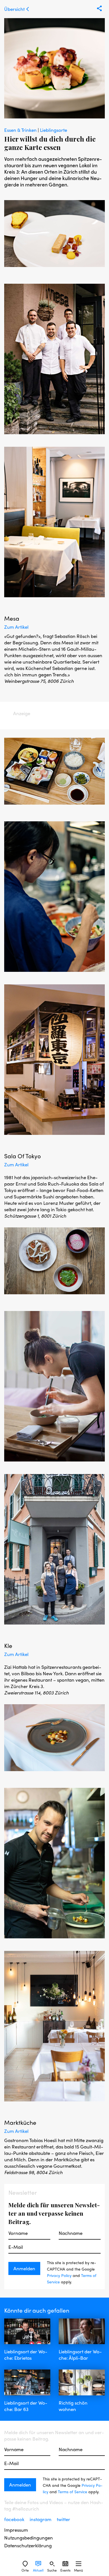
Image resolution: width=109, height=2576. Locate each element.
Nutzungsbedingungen (29, 2538)
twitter (63, 2519)
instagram (41, 2519)
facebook (15, 2519)
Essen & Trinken (21, 130)
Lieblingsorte (54, 130)
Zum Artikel (16, 627)
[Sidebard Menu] (79, 2564)
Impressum (16, 2530)
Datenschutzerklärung (28, 2545)
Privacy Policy (59, 2275)
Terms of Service (73, 2492)
